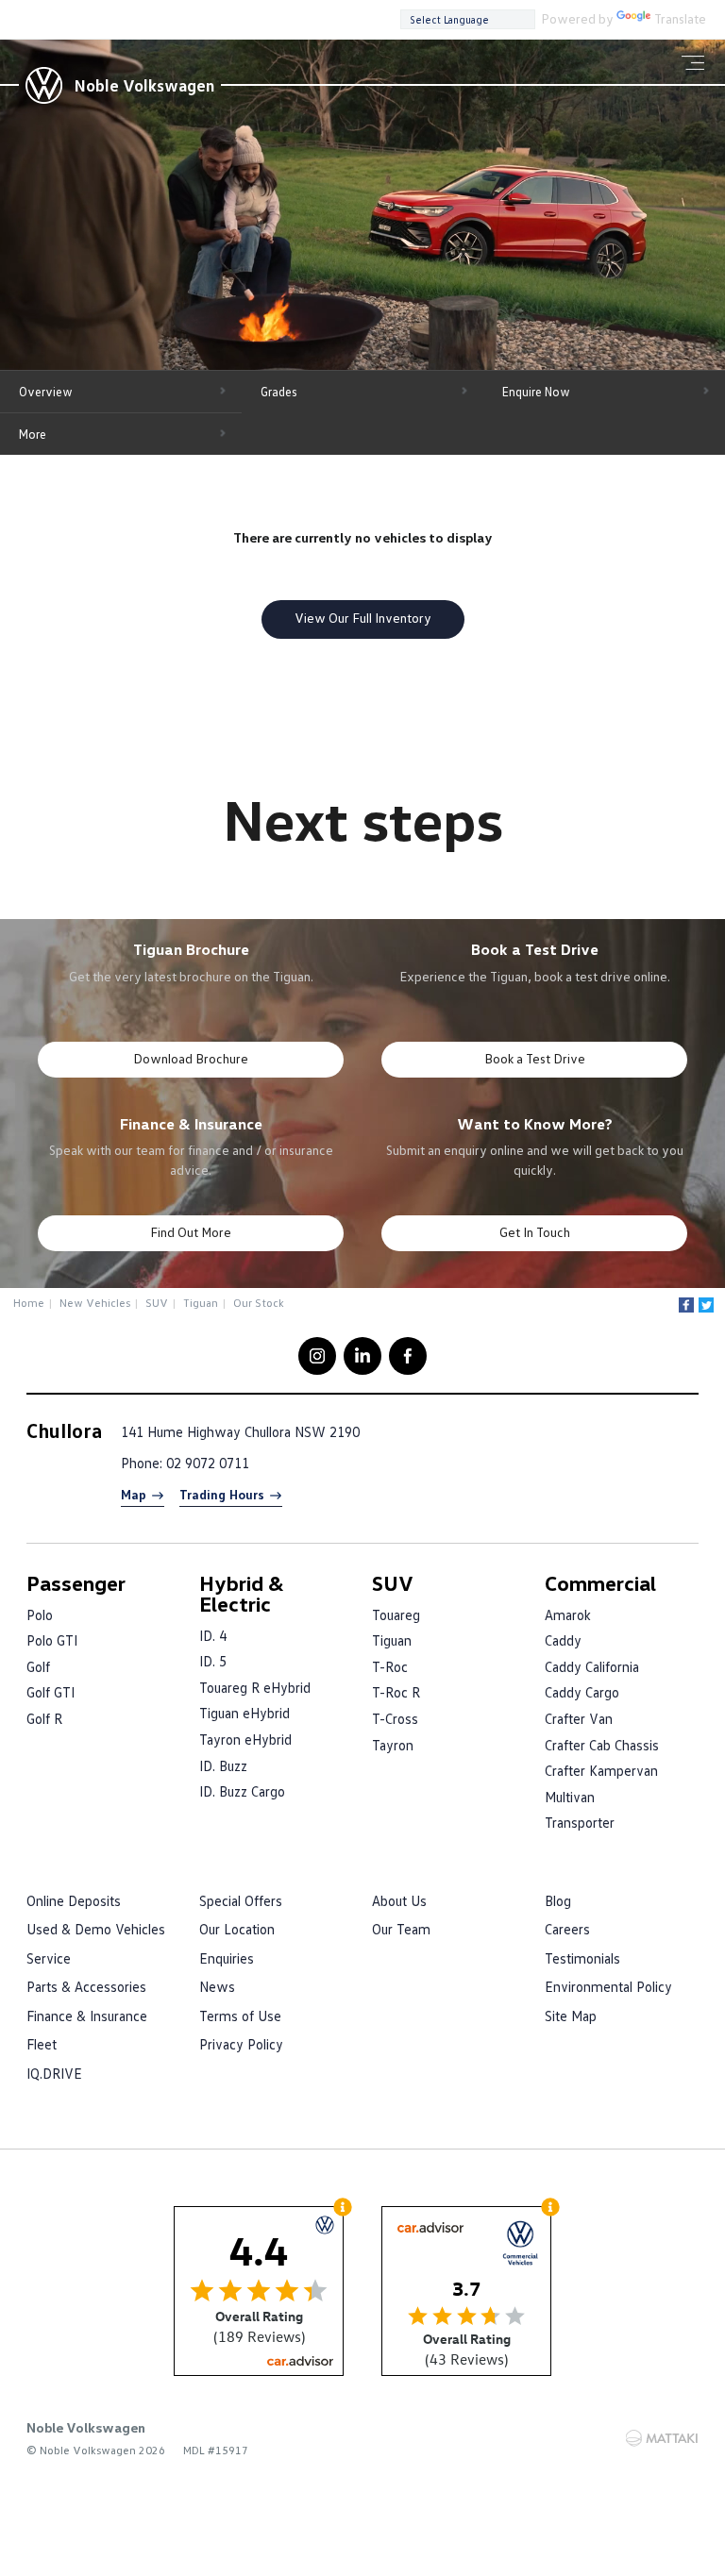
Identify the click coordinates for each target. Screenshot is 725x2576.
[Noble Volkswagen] (43, 85)
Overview (46, 392)
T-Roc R (396, 1692)
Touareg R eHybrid (255, 1687)
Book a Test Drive (535, 1058)
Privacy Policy (241, 2044)
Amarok (568, 1614)
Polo (40, 1614)
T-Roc (390, 1666)
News (217, 1986)
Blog (558, 1900)
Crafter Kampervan (601, 1770)
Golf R (44, 1718)
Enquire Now (536, 392)
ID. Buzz (223, 1765)
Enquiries (227, 1958)
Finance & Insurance (87, 2016)
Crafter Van (579, 1718)
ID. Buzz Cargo (242, 1791)
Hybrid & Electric (242, 1593)
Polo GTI (52, 1640)
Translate (680, 18)
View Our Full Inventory (363, 618)
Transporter (580, 1822)
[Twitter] (706, 1305)
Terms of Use (240, 2016)
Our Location (237, 1929)
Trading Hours (222, 1494)
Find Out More (191, 1232)
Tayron (393, 1745)
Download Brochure (191, 1058)
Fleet (42, 2044)
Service (49, 1958)
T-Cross (395, 1718)
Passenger (76, 1583)
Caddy (563, 1640)
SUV (157, 1303)
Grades (279, 392)
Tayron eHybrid (245, 1739)
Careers (567, 1929)
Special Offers (241, 1900)
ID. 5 (213, 1661)
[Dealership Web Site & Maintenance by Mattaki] (662, 2438)
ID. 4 (213, 1635)
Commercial (600, 1583)
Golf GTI (51, 1692)
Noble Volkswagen (144, 85)
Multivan (570, 1797)
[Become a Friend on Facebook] (408, 1356)
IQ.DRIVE (54, 2073)
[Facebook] (686, 1305)
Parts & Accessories (86, 1986)
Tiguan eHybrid (244, 1713)
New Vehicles (95, 1303)
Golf (38, 1666)
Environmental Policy (608, 1986)
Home (29, 1303)
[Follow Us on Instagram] (317, 1356)
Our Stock (259, 1303)
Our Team (401, 1929)
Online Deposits (74, 1900)
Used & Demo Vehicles (96, 1929)
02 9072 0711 (208, 1463)
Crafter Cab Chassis (602, 1745)
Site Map (571, 2016)
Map (134, 1494)
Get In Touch (535, 1232)
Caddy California (592, 1666)
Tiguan (201, 1303)
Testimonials (582, 1958)
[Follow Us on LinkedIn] (362, 1356)
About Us (399, 1900)
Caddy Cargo (582, 1692)
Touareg (396, 1614)
